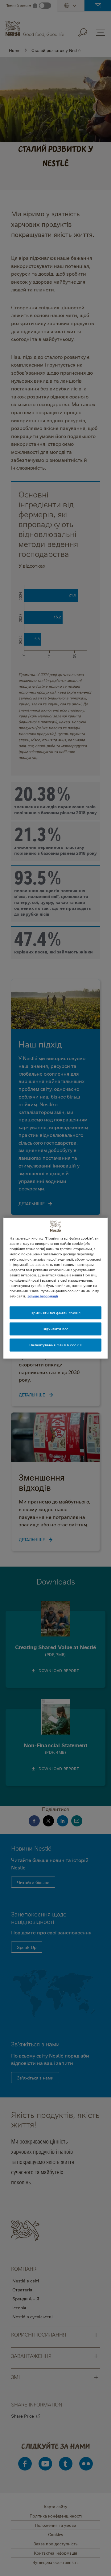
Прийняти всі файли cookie (55, 1313)
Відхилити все (55, 1329)
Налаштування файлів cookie (56, 1345)
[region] (55, 1288)
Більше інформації (43, 1296)
